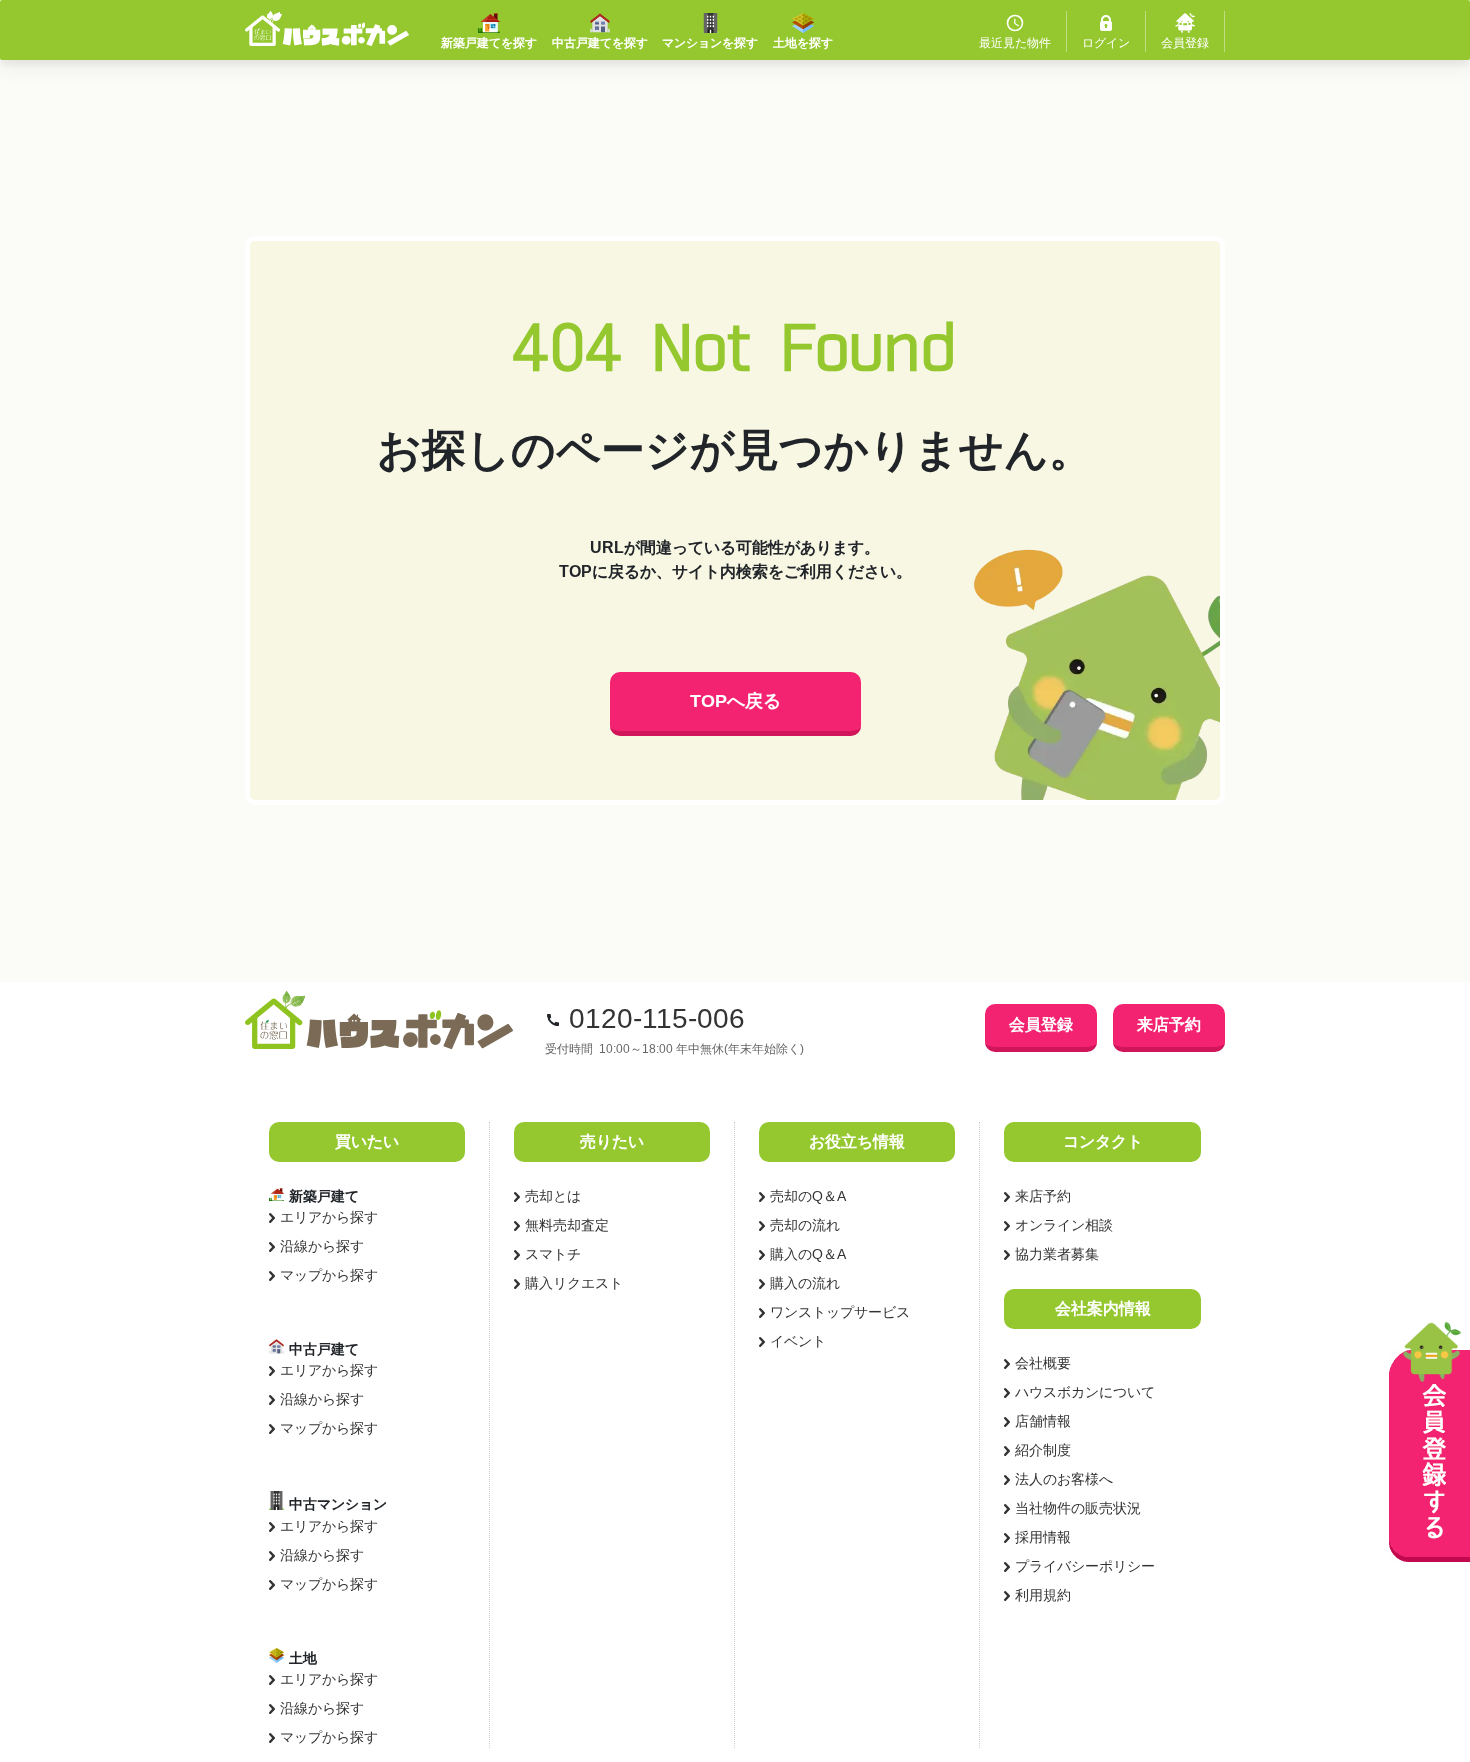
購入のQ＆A (808, 1254)
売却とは (553, 1196)
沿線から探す (322, 1246)
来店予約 (1169, 1024)
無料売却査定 (567, 1225)
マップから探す (329, 1275)
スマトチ (553, 1254)
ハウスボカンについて (1085, 1392)
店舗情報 (1043, 1421)
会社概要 (1043, 1363)
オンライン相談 (1064, 1225)
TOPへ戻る (735, 701)
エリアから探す (329, 1217)
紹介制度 (1043, 1450)
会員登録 (1041, 1024)
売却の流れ (805, 1225)
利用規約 (1043, 1595)
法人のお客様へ (1064, 1479)
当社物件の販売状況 (1078, 1508)
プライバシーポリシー (1085, 1566)
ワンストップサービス (840, 1312)
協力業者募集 (1057, 1254)
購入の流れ (805, 1283)
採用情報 (1043, 1537)
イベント (798, 1341)
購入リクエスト (574, 1283)
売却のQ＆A (808, 1196)
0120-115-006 (657, 1018)
